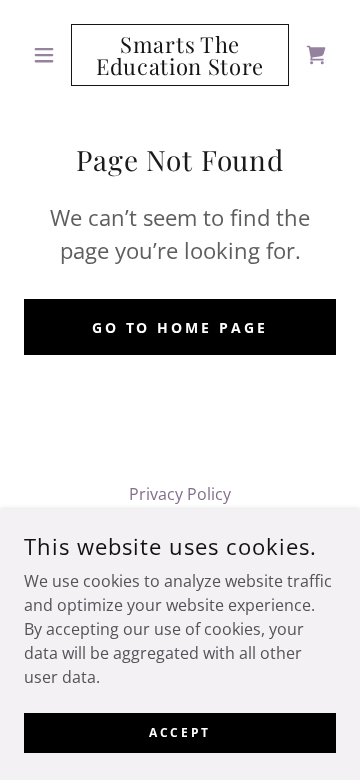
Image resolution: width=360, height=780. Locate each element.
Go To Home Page (180, 327)
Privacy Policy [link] (180, 494)
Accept (179, 732)
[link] (180, 55)
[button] (47, 55)
